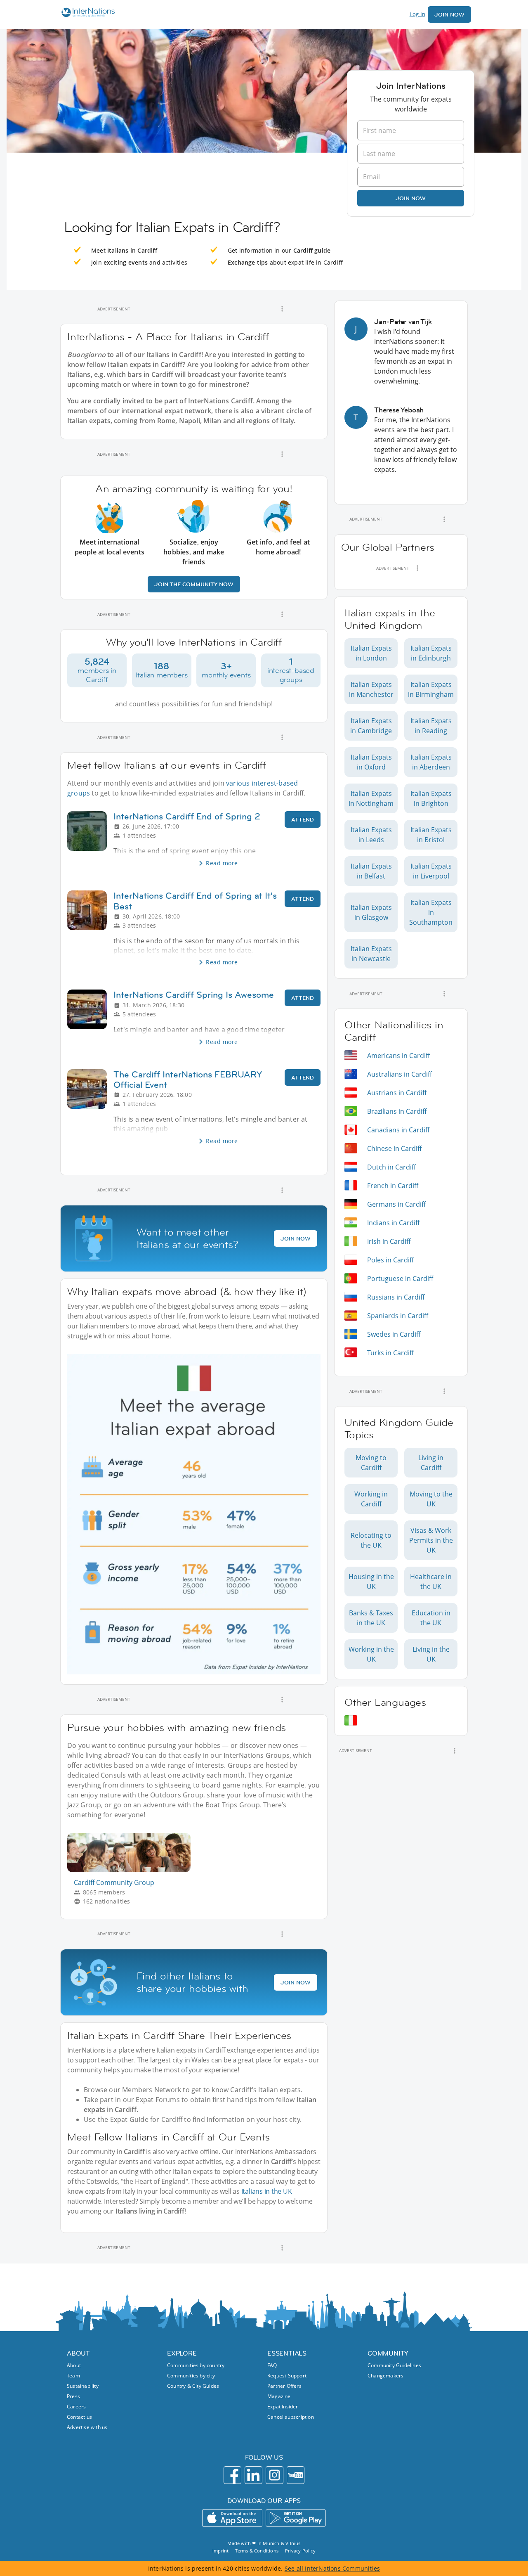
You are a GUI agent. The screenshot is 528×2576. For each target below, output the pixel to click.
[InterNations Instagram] (275, 2475)
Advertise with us (87, 2427)
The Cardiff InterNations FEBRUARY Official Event (188, 1080)
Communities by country (196, 2365)
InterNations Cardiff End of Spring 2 (187, 816)
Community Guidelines (394, 2365)
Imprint (220, 2551)
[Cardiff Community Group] (132, 1870)
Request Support (287, 2376)
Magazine (279, 2396)
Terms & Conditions (257, 2551)
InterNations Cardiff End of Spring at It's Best (195, 901)
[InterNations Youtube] (296, 2475)
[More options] (282, 309)
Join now (411, 198)
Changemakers (385, 2376)
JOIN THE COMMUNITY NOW (194, 584)
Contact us (79, 2417)
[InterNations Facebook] (232, 2475)
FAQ (272, 2365)
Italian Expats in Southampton (431, 912)
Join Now (449, 14)
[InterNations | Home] (86, 13)
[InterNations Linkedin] (253, 2475)
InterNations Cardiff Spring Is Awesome (194, 995)
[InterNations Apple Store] (232, 2518)
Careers (76, 2407)
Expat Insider (283, 2407)
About (74, 2365)
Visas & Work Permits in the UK (431, 1540)
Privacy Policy (300, 2551)
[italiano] (351, 1720)
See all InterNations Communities (332, 2568)
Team (73, 2376)
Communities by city (191, 2376)
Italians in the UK (267, 2191)
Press (73, 2396)
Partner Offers (284, 2386)
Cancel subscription (291, 2417)
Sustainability (83, 2386)
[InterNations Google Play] (296, 2518)
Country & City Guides (193, 2386)
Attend (303, 819)
